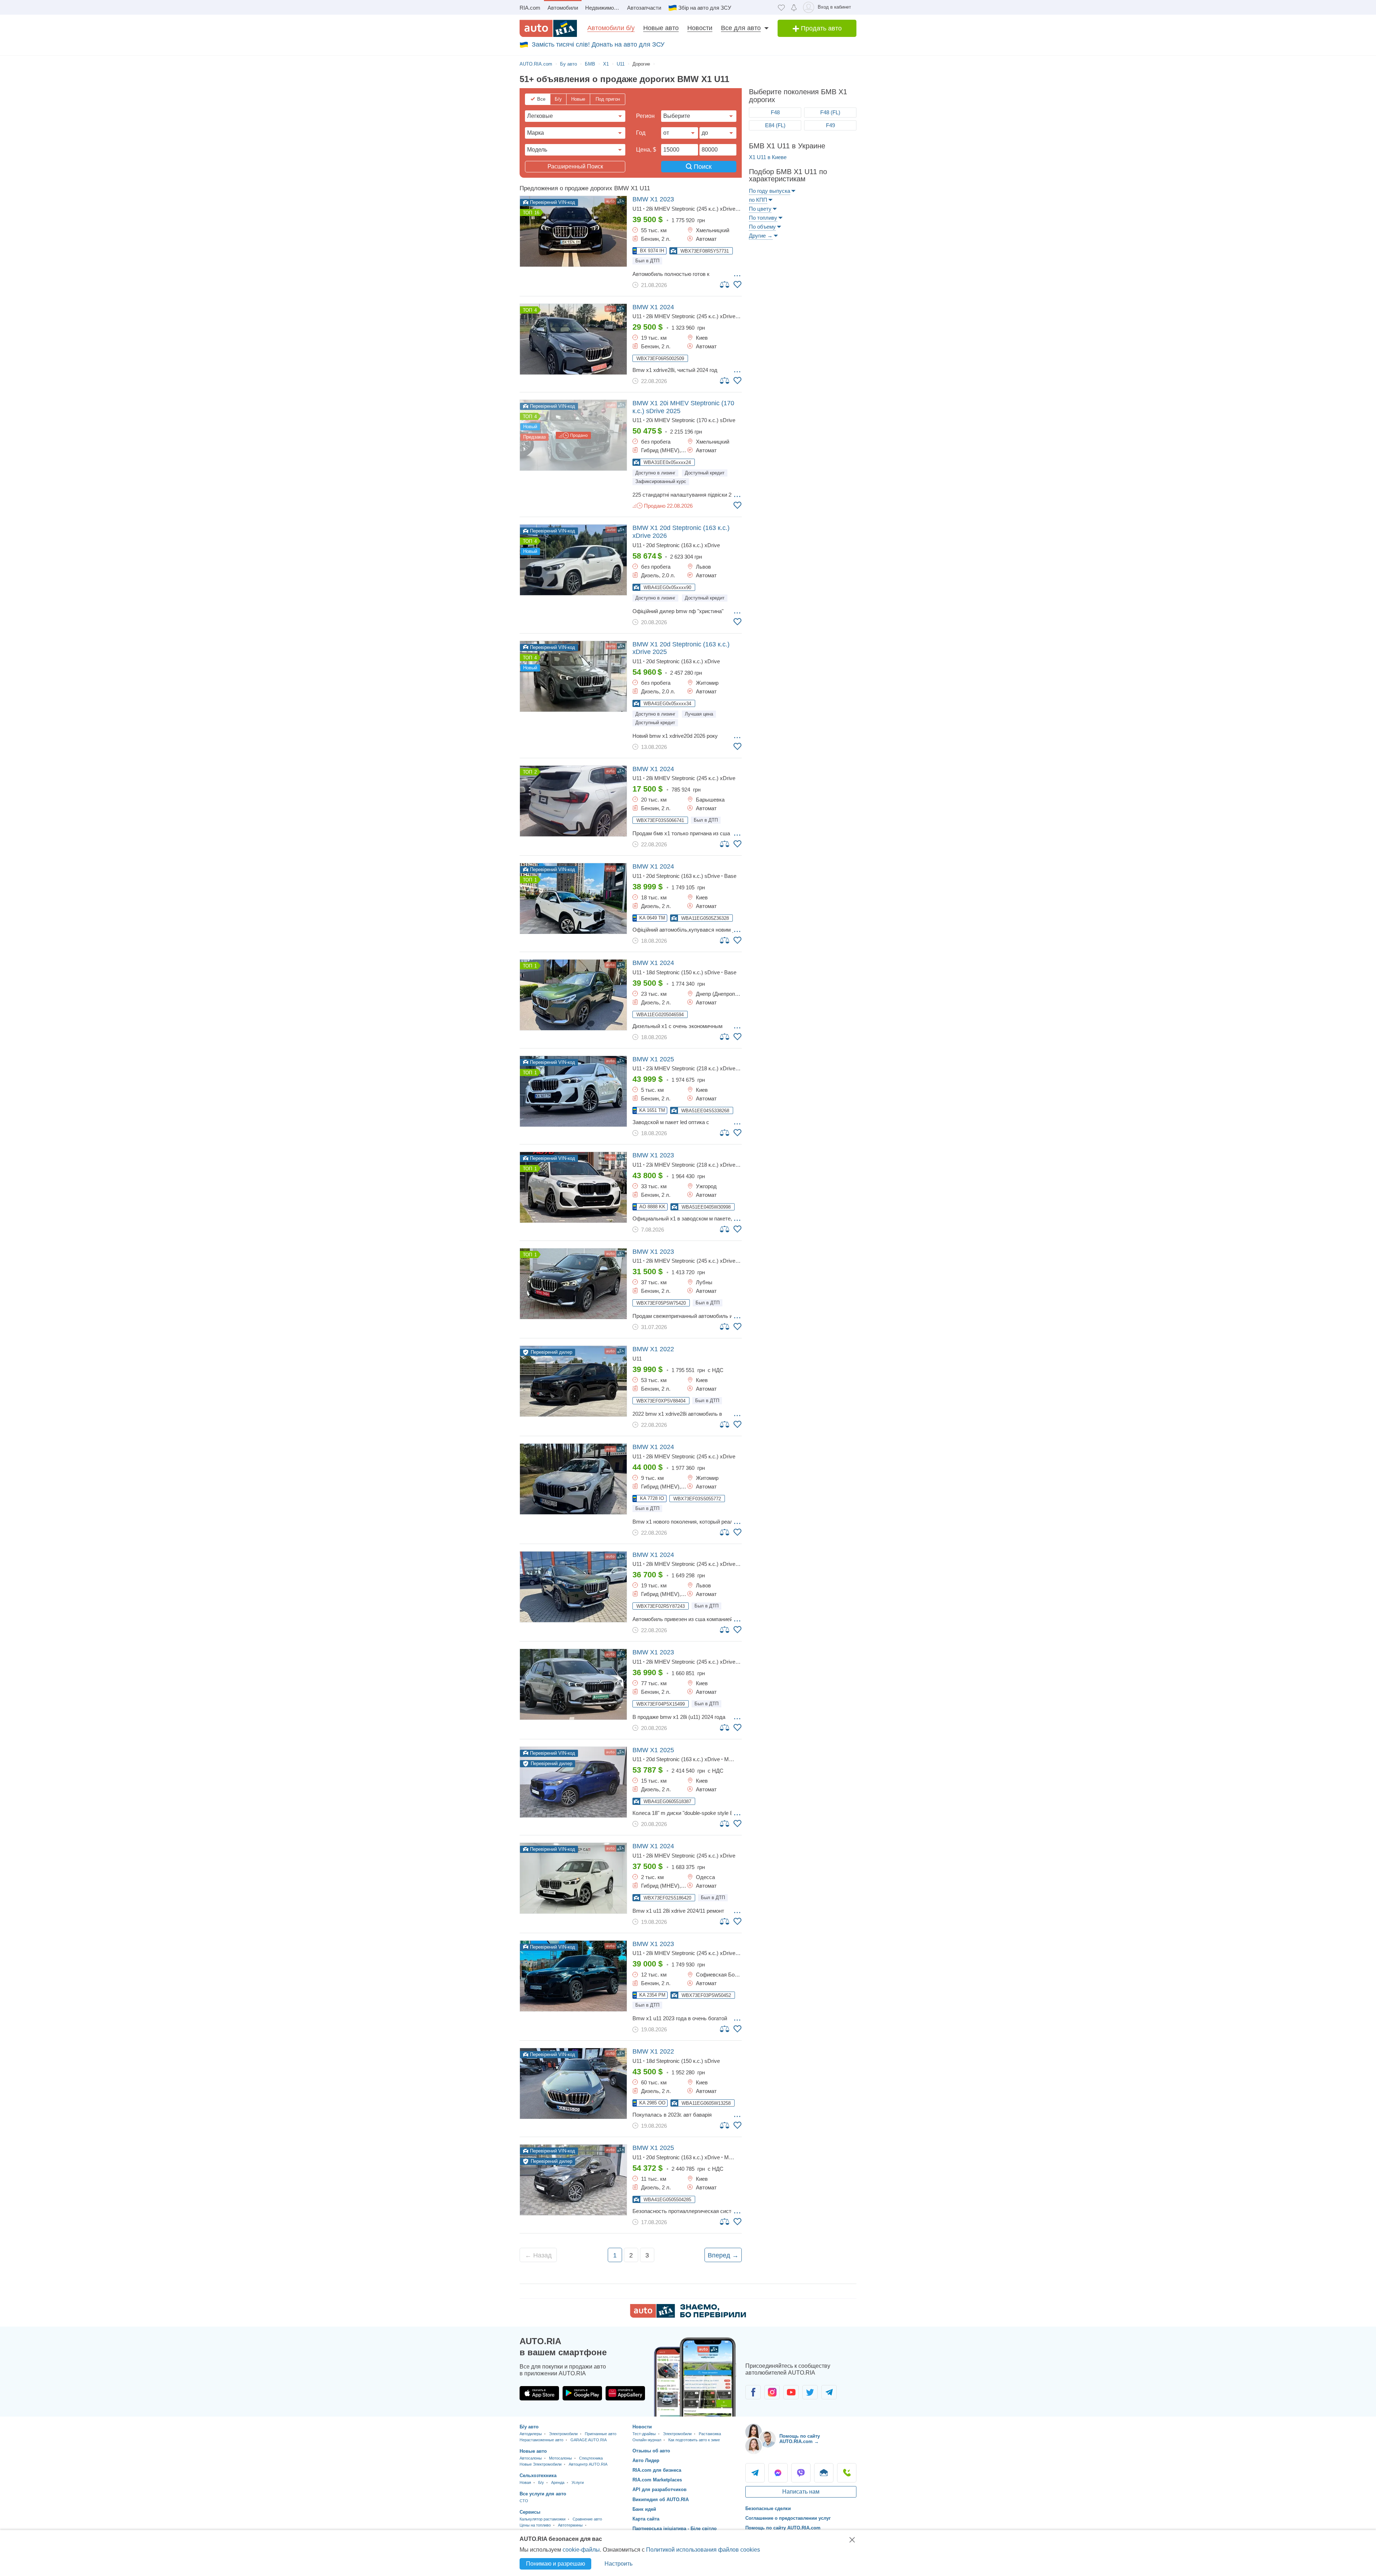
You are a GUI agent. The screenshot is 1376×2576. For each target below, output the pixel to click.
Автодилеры (531, 2434)
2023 (653, 199)
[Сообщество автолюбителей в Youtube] (791, 2392)
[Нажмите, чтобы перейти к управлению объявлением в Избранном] (737, 285)
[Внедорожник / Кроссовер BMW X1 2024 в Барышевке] (573, 801)
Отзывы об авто (651, 2451)
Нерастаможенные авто (541, 2440)
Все (541, 99)
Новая (525, 2482)
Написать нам (801, 2492)
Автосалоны (531, 2458)
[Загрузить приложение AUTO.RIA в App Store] (539, 2393)
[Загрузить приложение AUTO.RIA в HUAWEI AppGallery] (625, 2393)
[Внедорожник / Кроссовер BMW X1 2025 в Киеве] (573, 1091)
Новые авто (661, 28)
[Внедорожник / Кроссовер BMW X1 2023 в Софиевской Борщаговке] (573, 1976)
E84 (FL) (775, 125)
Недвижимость (604, 8)
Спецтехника (591, 2458)
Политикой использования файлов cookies (703, 2550)
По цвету (760, 209)
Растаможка (710, 2434)
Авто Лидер (646, 2460)
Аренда (558, 2482)
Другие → (761, 236)
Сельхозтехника (538, 2475)
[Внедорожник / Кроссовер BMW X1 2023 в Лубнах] (573, 1284)
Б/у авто (529, 2427)
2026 (681, 532)
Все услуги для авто (543, 2494)
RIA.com (530, 8)
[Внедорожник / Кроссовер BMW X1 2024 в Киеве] (573, 339)
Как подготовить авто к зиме (694, 2440)
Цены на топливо (535, 2525)
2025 (683, 407)
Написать (824, 2473)
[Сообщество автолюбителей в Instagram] (772, 2392)
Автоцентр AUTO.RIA (588, 2464)
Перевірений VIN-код (552, 202)
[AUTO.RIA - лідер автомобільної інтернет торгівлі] (548, 28)
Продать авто (820, 28)
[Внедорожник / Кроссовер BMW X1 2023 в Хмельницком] (573, 231)
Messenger (778, 2473)
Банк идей (644, 2509)
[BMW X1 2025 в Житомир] (573, 676)
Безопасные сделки (768, 2508)
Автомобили (563, 8)
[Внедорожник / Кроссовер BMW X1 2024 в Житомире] (573, 1479)
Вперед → (723, 2255)
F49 (830, 125)
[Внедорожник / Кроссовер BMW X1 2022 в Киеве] (573, 1381)
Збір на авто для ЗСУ (705, 8)
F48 (775, 112)
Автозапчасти (644, 8)
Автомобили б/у (611, 28)
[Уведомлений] (794, 7)
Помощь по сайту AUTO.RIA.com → (800, 2439)
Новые (578, 99)
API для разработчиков (660, 2489)
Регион (645, 116)
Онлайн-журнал (647, 2440)
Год (641, 133)
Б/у (558, 99)
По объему (762, 227)
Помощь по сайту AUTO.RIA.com (783, 2528)
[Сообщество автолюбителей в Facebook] (753, 2392)
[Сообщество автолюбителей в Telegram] (829, 2392)
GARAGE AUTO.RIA (589, 2440)
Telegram (755, 2473)
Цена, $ (646, 150)
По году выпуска (770, 191)
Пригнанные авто (601, 2434)
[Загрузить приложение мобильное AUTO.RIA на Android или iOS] (695, 2377)
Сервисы (530, 2512)
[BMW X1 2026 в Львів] (573, 560)
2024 (653, 307)
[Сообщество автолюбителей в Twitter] (810, 2392)
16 (537, 213)
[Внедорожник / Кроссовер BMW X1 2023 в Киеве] (573, 1684)
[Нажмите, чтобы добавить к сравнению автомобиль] (725, 284)
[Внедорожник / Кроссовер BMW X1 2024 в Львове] (573, 1587)
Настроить (618, 2564)
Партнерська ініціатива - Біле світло (675, 2529)
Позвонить (847, 2473)
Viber (801, 2473)
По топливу (763, 218)
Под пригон (608, 99)
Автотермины (570, 2525)
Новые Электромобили (541, 2464)
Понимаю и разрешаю (556, 2564)
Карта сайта (646, 2519)
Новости (700, 28)
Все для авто (741, 28)
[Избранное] (781, 7)
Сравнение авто (587, 2519)
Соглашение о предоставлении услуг (788, 2518)
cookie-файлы (581, 2550)
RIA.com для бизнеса (657, 2470)
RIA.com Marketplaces (657, 2480)
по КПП (758, 200)
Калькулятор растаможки (543, 2519)
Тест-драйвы (644, 2434)
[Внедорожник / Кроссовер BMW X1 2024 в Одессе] (573, 1878)
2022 (653, 1349)
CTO (524, 2501)
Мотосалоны (560, 2458)
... (737, 273)
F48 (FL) (830, 112)
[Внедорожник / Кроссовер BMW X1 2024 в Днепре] (573, 995)
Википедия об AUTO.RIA (661, 2499)
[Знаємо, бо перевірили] (688, 2316)
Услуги (578, 2482)
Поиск (702, 167)
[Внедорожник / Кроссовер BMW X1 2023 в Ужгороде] (573, 1187)
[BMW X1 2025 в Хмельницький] (573, 435)
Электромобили (563, 2434)
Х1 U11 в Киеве (768, 157)
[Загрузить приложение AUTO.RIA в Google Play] (582, 2393)
